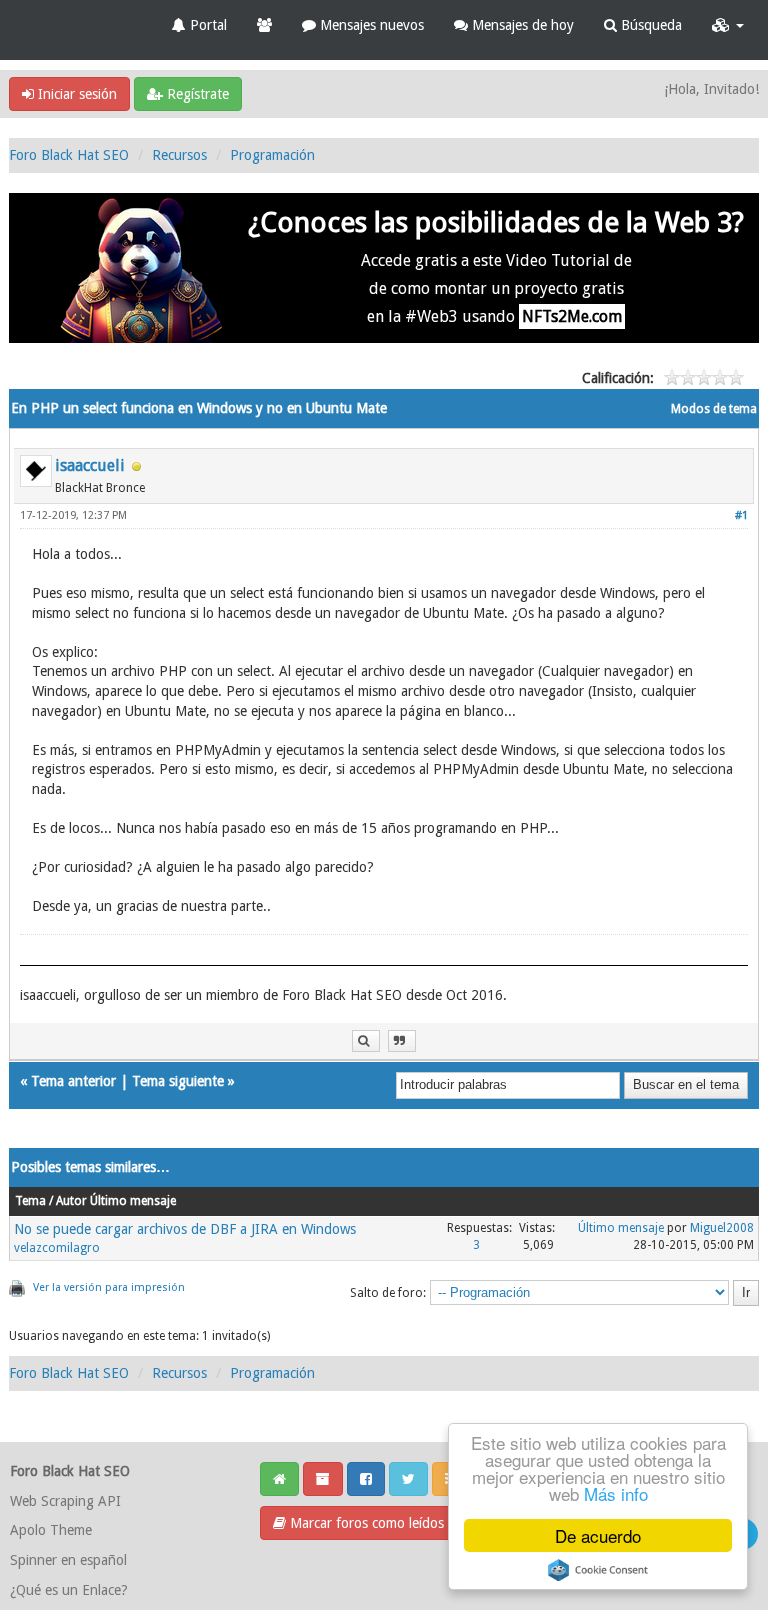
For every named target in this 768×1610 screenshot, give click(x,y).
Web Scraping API (65, 1501)
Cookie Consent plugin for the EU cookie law (598, 1570)
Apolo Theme (51, 1530)
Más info (616, 1493)
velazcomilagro (57, 1248)
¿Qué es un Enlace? (69, 1590)
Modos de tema (714, 409)
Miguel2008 (722, 1228)
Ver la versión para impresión (109, 1287)
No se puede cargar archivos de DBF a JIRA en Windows (185, 1229)
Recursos (179, 155)
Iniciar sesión (75, 94)
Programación (272, 155)
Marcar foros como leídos (365, 1523)
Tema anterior (73, 1081)
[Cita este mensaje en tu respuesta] (402, 1041)
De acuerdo (598, 1535)
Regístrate (196, 94)
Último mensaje (621, 1228)
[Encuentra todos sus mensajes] (366, 1041)
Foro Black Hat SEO (69, 155)
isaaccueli (90, 465)
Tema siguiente (178, 1081)
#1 (741, 515)
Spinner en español (68, 1560)
